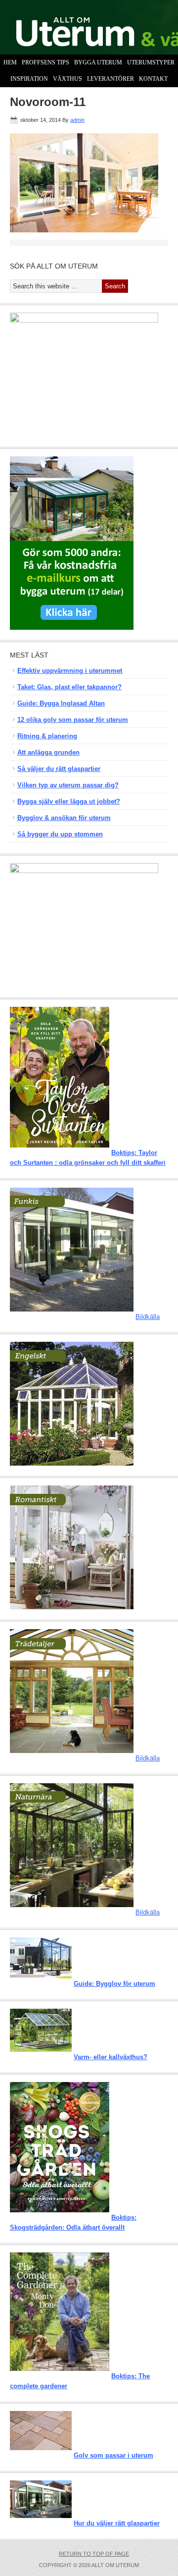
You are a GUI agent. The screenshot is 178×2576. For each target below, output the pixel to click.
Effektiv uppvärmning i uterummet (70, 671)
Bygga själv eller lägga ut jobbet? (69, 801)
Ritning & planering (47, 736)
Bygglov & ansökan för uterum (64, 818)
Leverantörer (111, 79)
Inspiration (28, 79)
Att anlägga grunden (48, 752)
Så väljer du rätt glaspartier (59, 769)
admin (77, 120)
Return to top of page (94, 2554)
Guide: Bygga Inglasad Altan (61, 703)
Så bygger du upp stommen (60, 834)
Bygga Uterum (97, 62)
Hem (10, 62)
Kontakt (152, 79)
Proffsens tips (45, 62)
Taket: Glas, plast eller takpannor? (69, 687)
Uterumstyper (150, 62)
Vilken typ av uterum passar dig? (68, 785)
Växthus (66, 79)
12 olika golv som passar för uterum (73, 720)
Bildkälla (148, 1317)
